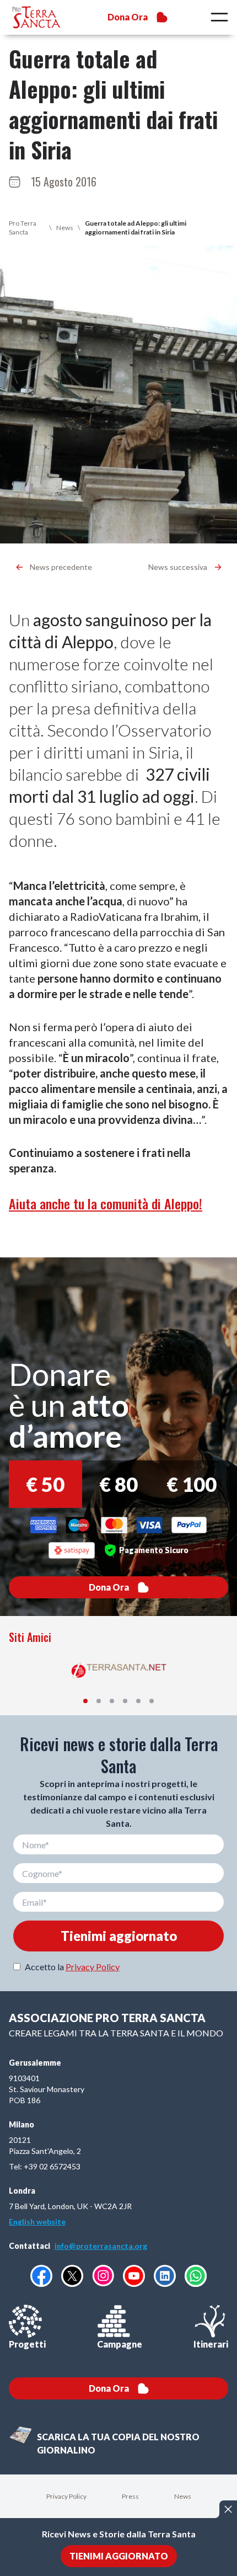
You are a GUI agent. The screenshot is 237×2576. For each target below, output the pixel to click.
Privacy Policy (93, 1967)
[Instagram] (103, 2276)
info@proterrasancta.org (101, 2246)
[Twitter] (72, 2276)
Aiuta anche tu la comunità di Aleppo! (106, 1203)
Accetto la (72, 1967)
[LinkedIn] (165, 2276)
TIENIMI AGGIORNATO (119, 2556)
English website (37, 2222)
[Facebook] (41, 2276)
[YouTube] (134, 2276)
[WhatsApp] (196, 2276)
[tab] (85, 1701)
